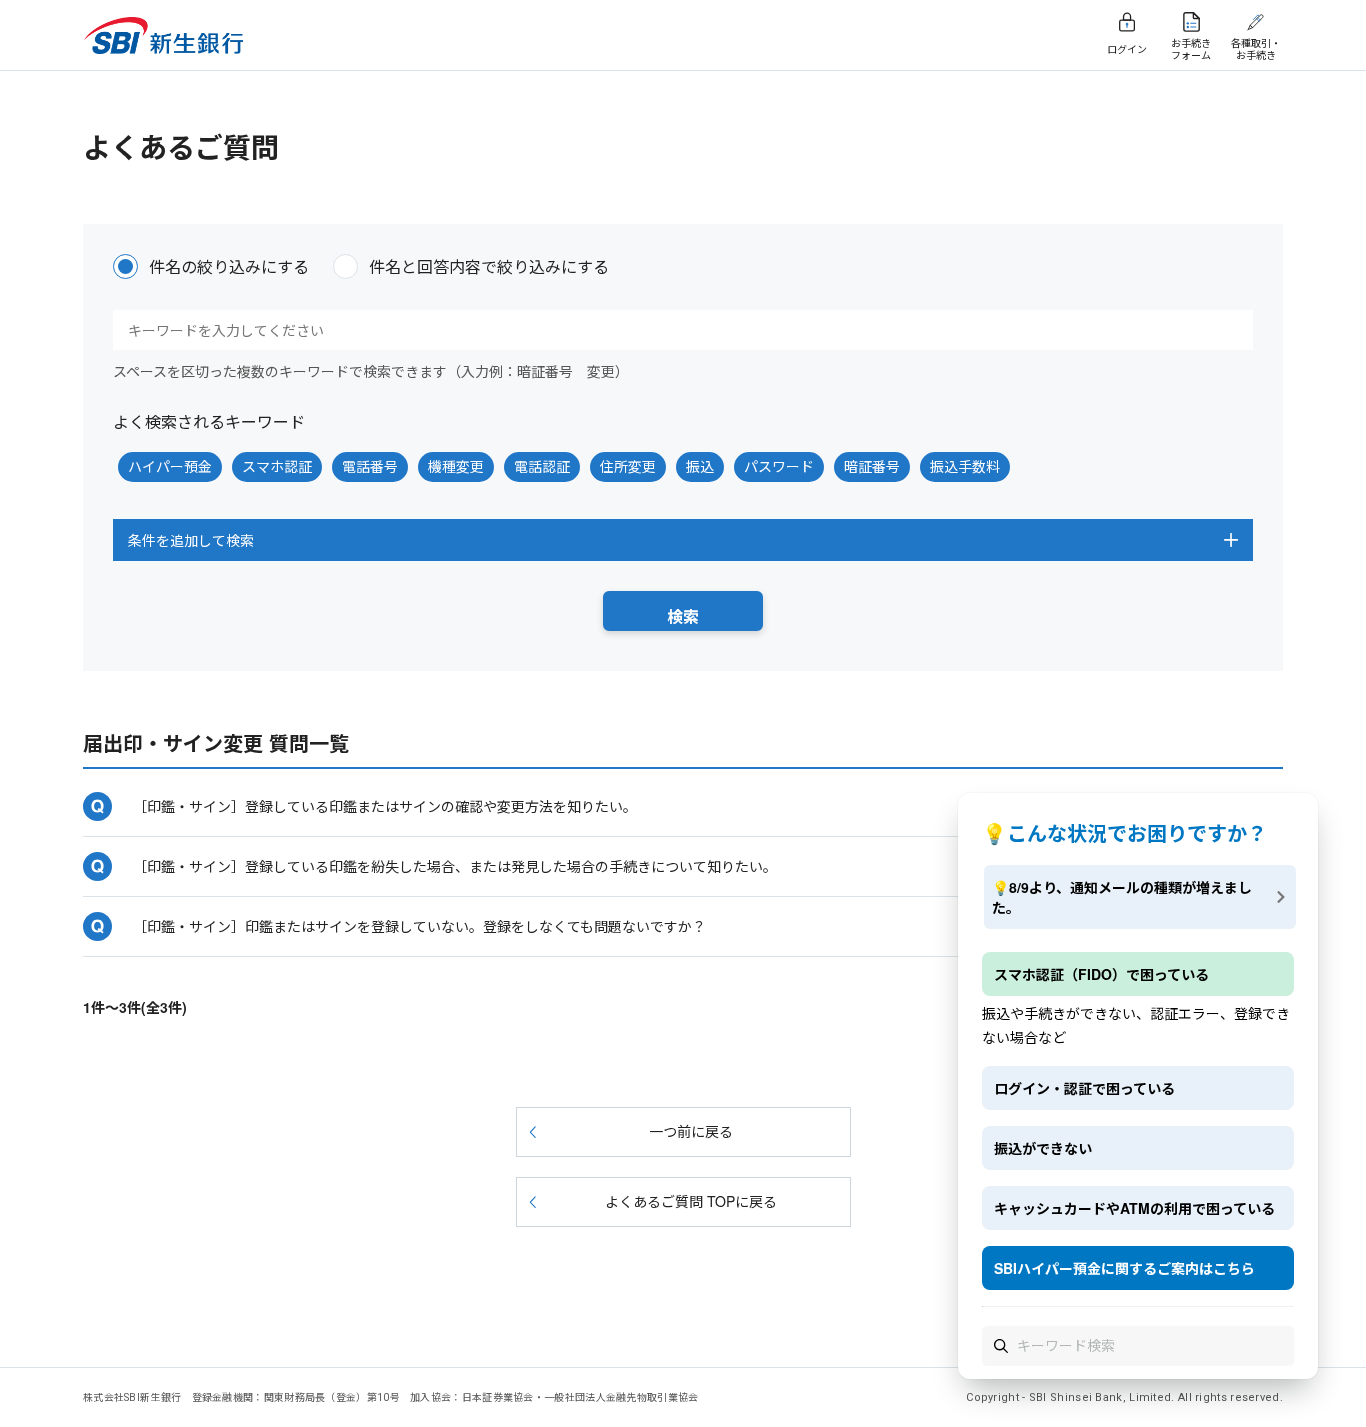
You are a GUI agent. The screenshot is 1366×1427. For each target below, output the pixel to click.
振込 (700, 466)
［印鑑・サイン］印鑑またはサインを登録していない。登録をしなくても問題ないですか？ (419, 926)
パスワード (779, 466)
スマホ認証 (277, 466)
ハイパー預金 (170, 466)
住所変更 (628, 466)
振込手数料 (965, 466)
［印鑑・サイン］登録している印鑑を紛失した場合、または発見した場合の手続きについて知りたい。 (455, 866)
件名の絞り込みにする (229, 266)
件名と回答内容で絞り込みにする (489, 266)
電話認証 (542, 466)
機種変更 (456, 466)
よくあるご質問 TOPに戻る (691, 1201)
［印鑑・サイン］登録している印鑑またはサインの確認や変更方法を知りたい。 (385, 806)
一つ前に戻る (691, 1131)
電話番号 (370, 466)
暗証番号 (872, 466)
